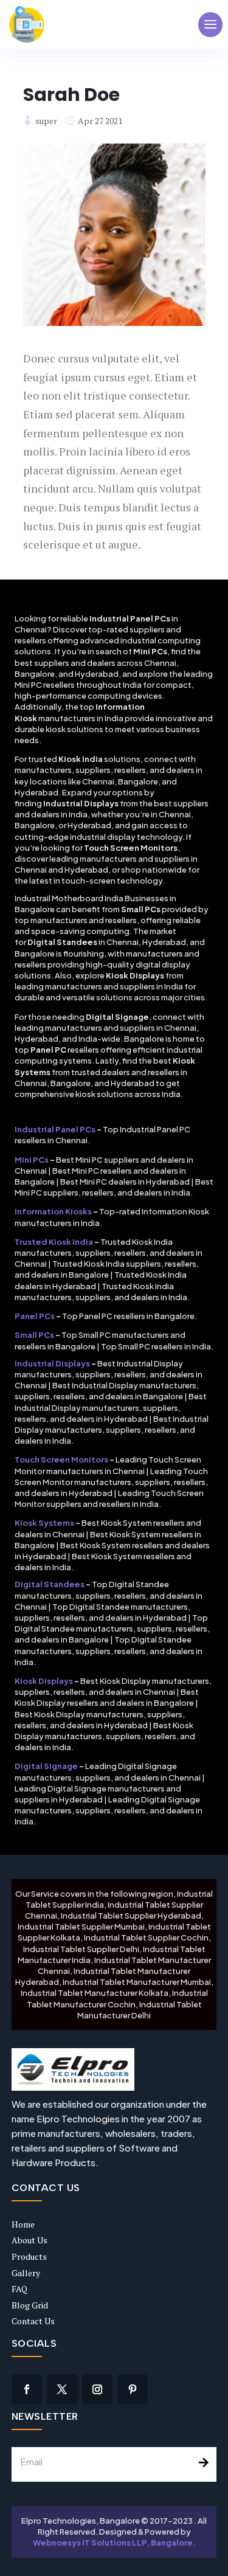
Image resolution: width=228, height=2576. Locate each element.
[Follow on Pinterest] (133, 2389)
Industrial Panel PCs (55, 1129)
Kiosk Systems (44, 1523)
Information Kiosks (53, 1211)
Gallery (26, 2273)
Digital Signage (46, 1766)
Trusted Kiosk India (54, 1242)
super (46, 121)
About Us (29, 2240)
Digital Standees (50, 1584)
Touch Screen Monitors (61, 1459)
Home (23, 2224)
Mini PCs (32, 1160)
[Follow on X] (62, 2389)
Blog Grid (30, 2305)
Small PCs (34, 1335)
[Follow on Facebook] (27, 2389)
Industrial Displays (52, 1363)
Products (29, 2256)
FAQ (19, 2289)
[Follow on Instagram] (97, 2389)
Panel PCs (35, 1316)
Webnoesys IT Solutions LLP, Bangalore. (115, 2543)
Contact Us (33, 2321)
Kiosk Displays (44, 1681)
